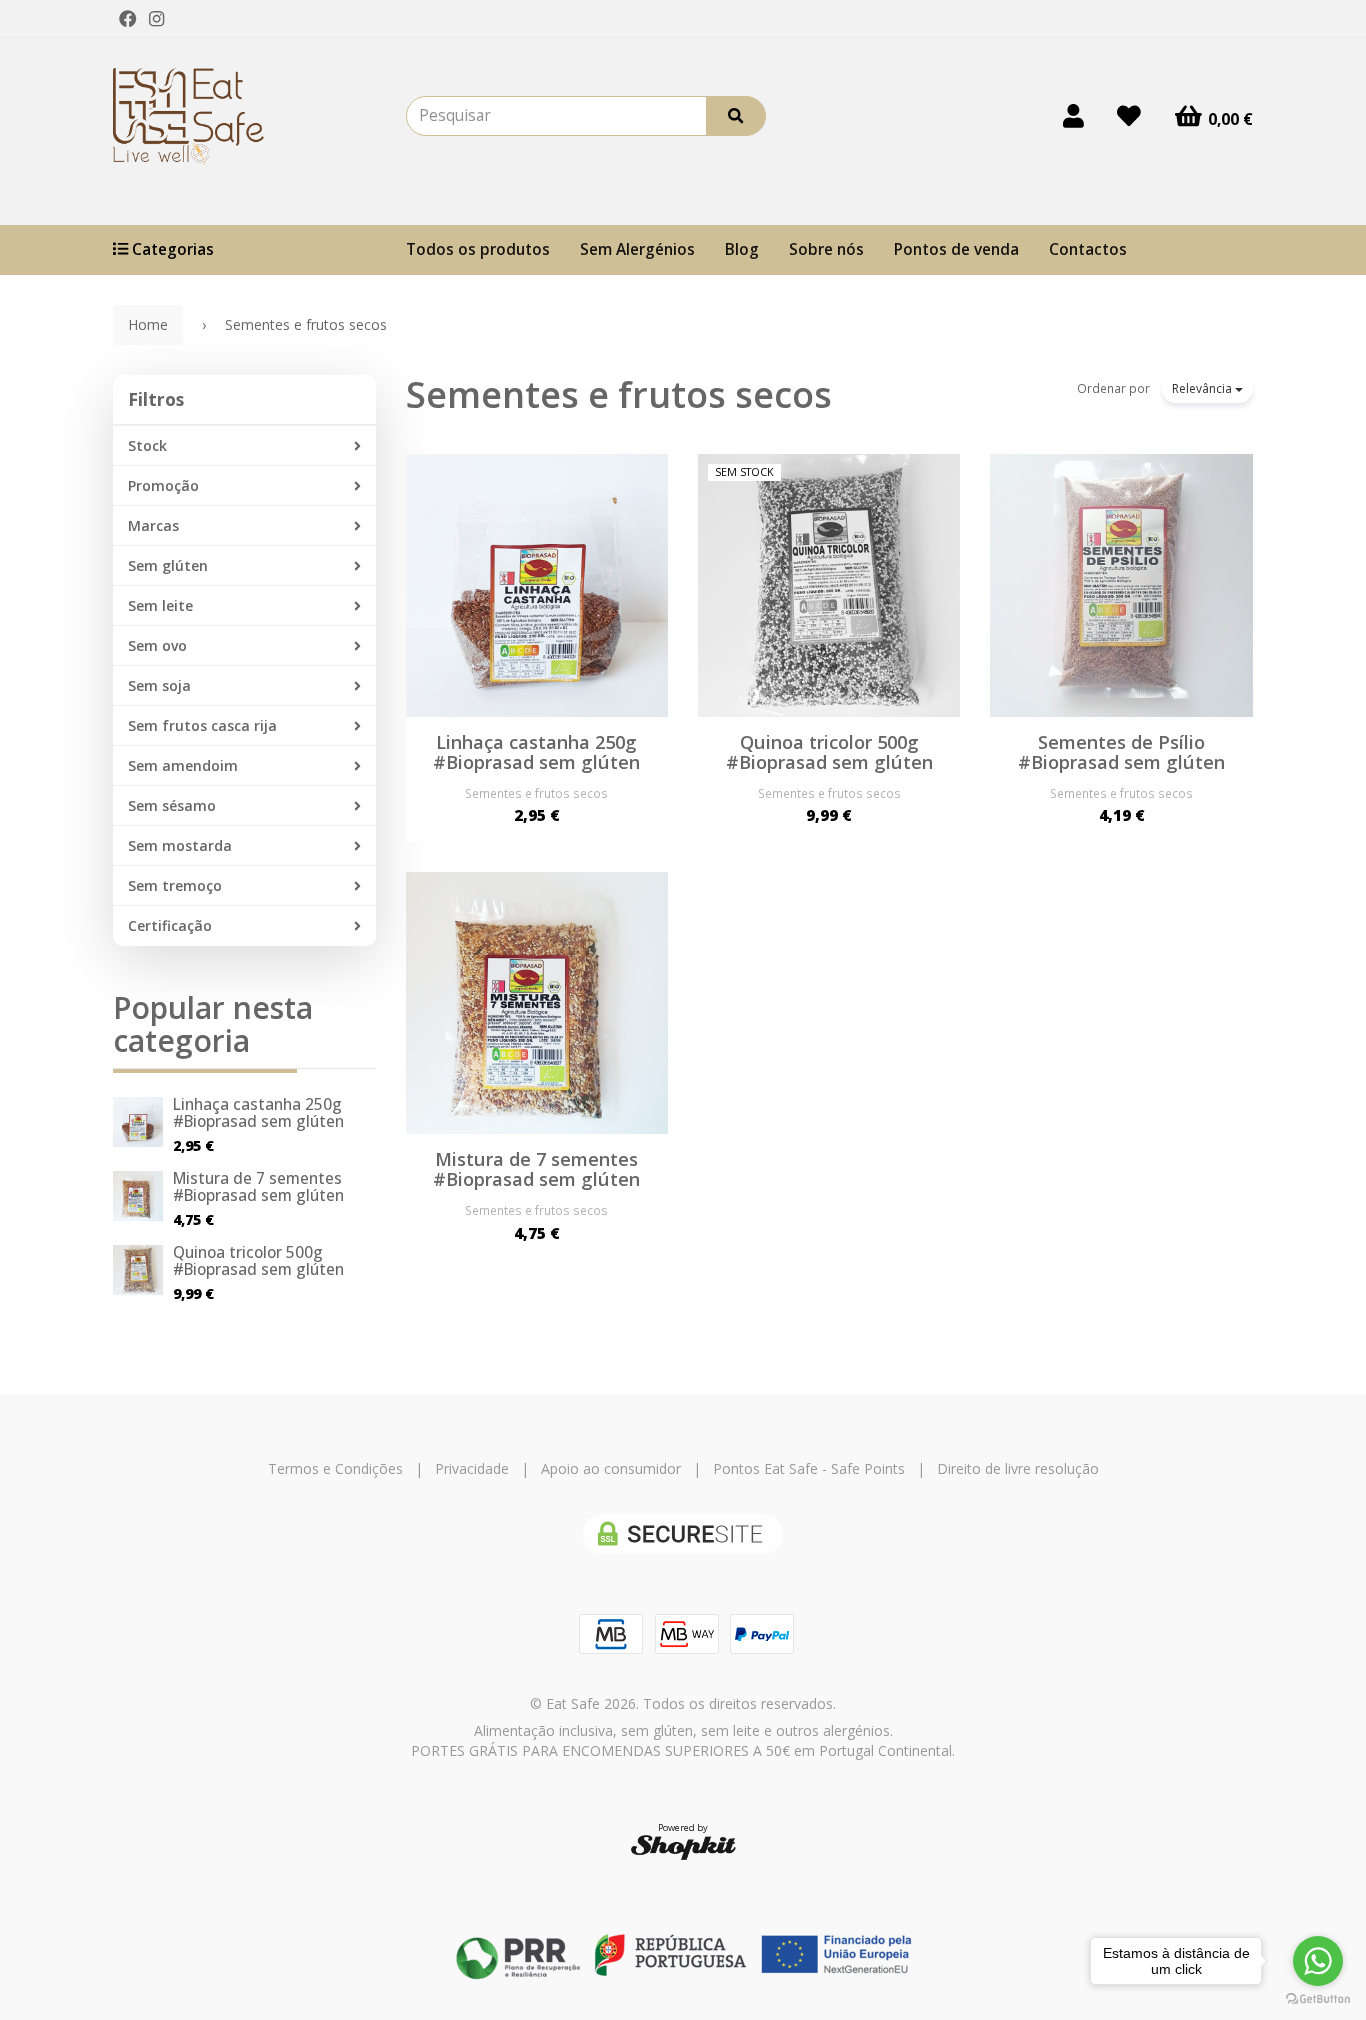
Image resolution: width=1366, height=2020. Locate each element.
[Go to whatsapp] (1318, 1961)
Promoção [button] (163, 485)
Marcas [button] (153, 525)
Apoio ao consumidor (611, 1468)
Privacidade (472, 1468)
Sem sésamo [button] (172, 805)
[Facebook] (128, 19)
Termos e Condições (335, 1468)
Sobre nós (826, 249)
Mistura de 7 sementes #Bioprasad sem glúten (258, 1187)
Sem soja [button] (159, 685)
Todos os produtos (478, 249)
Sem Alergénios (637, 249)
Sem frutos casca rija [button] (202, 725)
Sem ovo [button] (157, 645)
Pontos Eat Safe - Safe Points (809, 1468)
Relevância (1203, 388)
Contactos (1088, 249)
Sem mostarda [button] (180, 845)
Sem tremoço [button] (175, 885)
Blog (742, 249)
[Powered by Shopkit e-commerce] (683, 1846)
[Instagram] (156, 19)
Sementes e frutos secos (619, 394)
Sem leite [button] (160, 605)
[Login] (1073, 116)
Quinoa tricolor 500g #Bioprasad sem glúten (258, 1261)
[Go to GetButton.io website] (1318, 1999)
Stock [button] (147, 445)
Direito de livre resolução (1018, 1468)
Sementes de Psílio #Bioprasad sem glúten (1121, 752)
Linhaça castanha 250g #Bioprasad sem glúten (258, 1113)
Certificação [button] (170, 925)
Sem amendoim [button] (183, 765)
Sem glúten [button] (168, 565)
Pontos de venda (956, 249)
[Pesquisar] (736, 116)
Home (148, 324)
